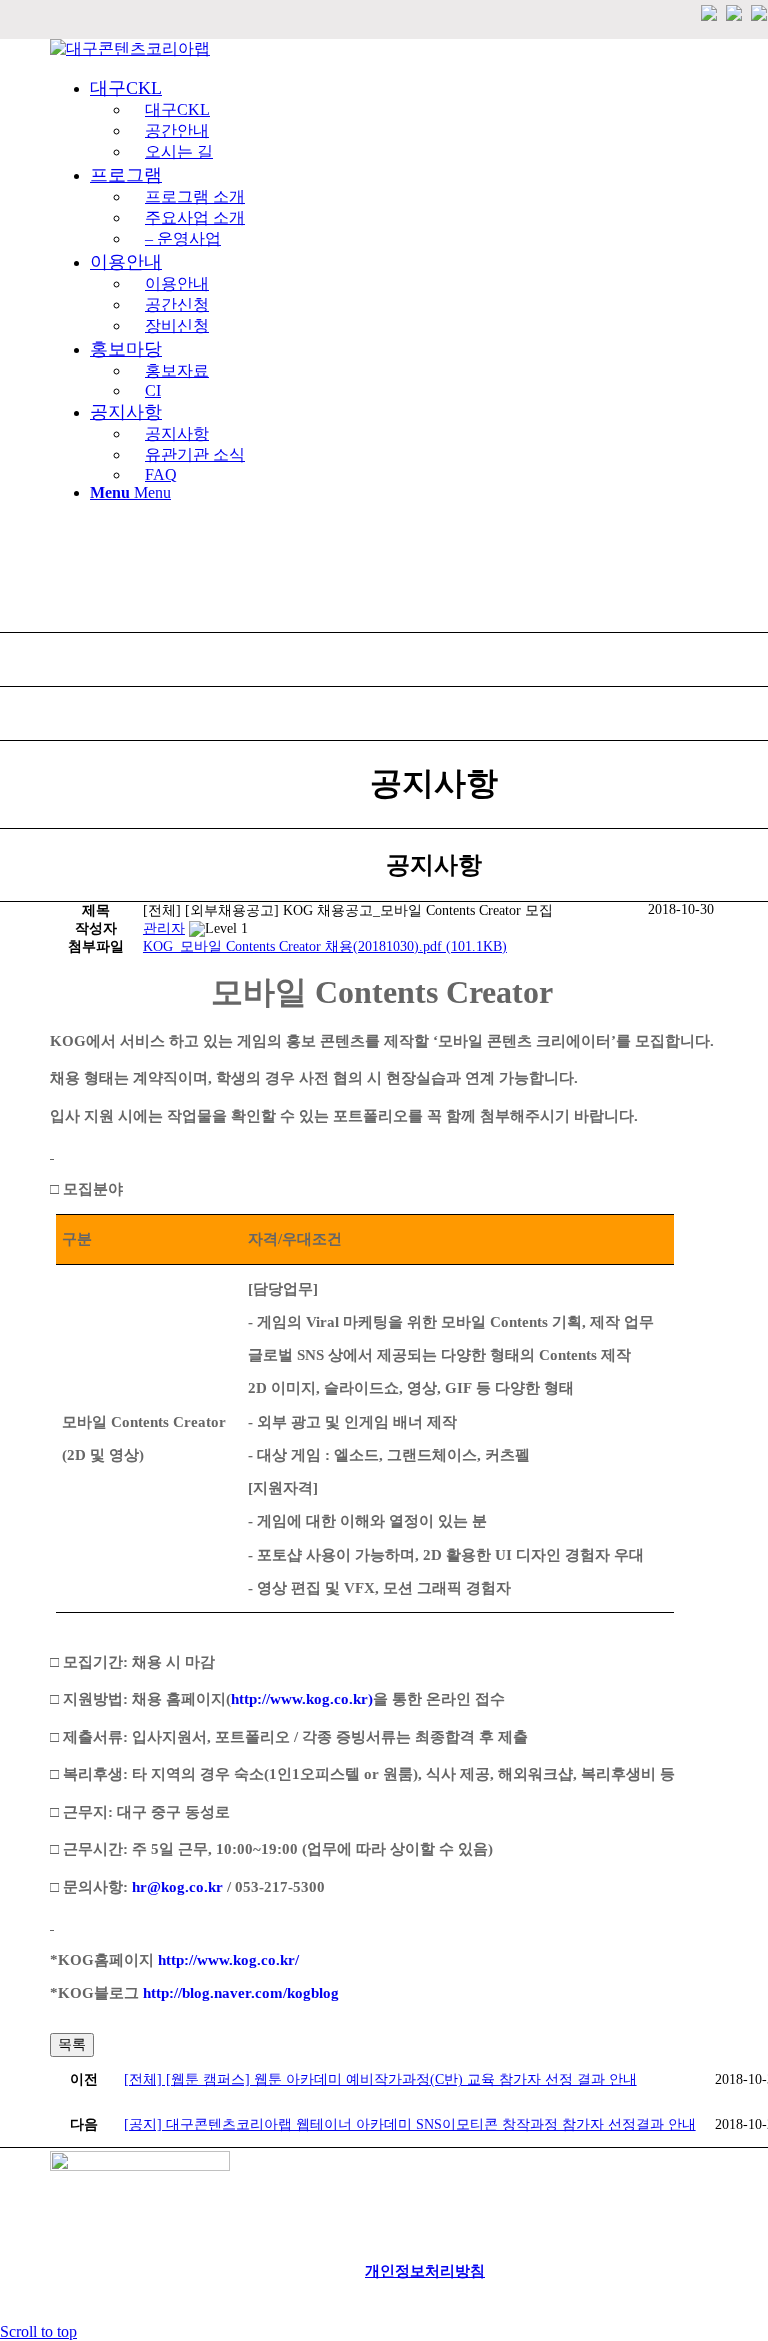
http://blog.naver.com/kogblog (241, 1993)
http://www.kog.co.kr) (302, 1699)
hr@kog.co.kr (177, 1887)
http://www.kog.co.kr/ (228, 1960)
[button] (164, 928)
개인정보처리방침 (425, 2271)
